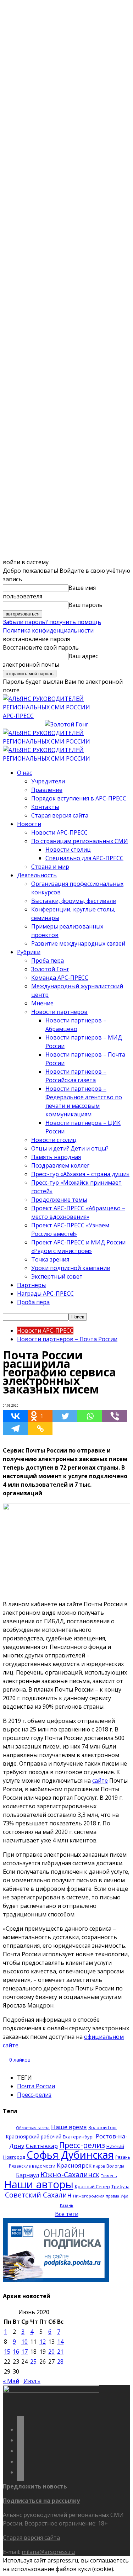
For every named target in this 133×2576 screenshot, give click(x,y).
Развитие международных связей (78, 943)
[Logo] (66, 741)
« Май (11, 2381)
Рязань (123, 2157)
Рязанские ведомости (32, 2166)
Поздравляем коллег (60, 1165)
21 (60, 2352)
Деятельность (37, 875)
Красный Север (92, 2186)
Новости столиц (68, 850)
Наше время (69, 2127)
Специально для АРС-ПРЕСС (84, 858)
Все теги (67, 2214)
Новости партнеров (59, 1012)
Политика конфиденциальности (48, 630)
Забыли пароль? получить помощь (52, 622)
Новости (29, 824)
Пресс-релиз (34, 2095)
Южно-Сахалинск (70, 2175)
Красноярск (74, 2165)
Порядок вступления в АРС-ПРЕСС (79, 798)
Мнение (42, 1003)
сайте (100, 1781)
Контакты (45, 807)
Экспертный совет (57, 1276)
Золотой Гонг (50, 969)
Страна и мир (50, 867)
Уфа (124, 2196)
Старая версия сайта (60, 815)
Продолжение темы (59, 1200)
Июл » (32, 2381)
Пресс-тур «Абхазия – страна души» (80, 1174)
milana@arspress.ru (48, 2552)
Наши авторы (39, 2184)
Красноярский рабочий (34, 2136)
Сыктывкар (42, 2146)
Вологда (115, 2166)
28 (60, 2361)
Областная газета (33, 2128)
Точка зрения (50, 1259)
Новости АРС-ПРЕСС (59, 832)
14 (60, 2342)
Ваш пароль (85, 605)
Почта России (36, 2086)
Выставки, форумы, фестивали (74, 901)
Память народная (56, 1157)
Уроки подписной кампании (71, 1268)
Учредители (48, 781)
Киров (99, 2166)
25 (33, 2361)
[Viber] (115, 1416)
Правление (47, 790)
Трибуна (120, 2186)
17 (24, 2352)
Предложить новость (35, 2486)
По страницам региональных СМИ (80, 841)
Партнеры (31, 1285)
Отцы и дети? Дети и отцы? (70, 1148)
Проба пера (48, 961)
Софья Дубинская (70, 2155)
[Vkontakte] (15, 1416)
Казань (67, 2205)
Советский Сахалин (38, 2195)
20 (51, 2352)
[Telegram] (15, 1429)
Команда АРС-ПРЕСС (60, 978)
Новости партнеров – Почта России (67, 1339)
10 (24, 2342)
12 (43, 2342)
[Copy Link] (40, 1429)
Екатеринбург (79, 2137)
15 (7, 2352)
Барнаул (27, 2175)
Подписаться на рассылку (41, 2501)
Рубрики (29, 952)
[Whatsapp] (90, 1416)
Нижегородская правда (96, 2196)
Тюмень (109, 2176)
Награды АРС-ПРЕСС (45, 1294)
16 (16, 2352)
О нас (24, 773)
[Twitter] (65, 1416)
